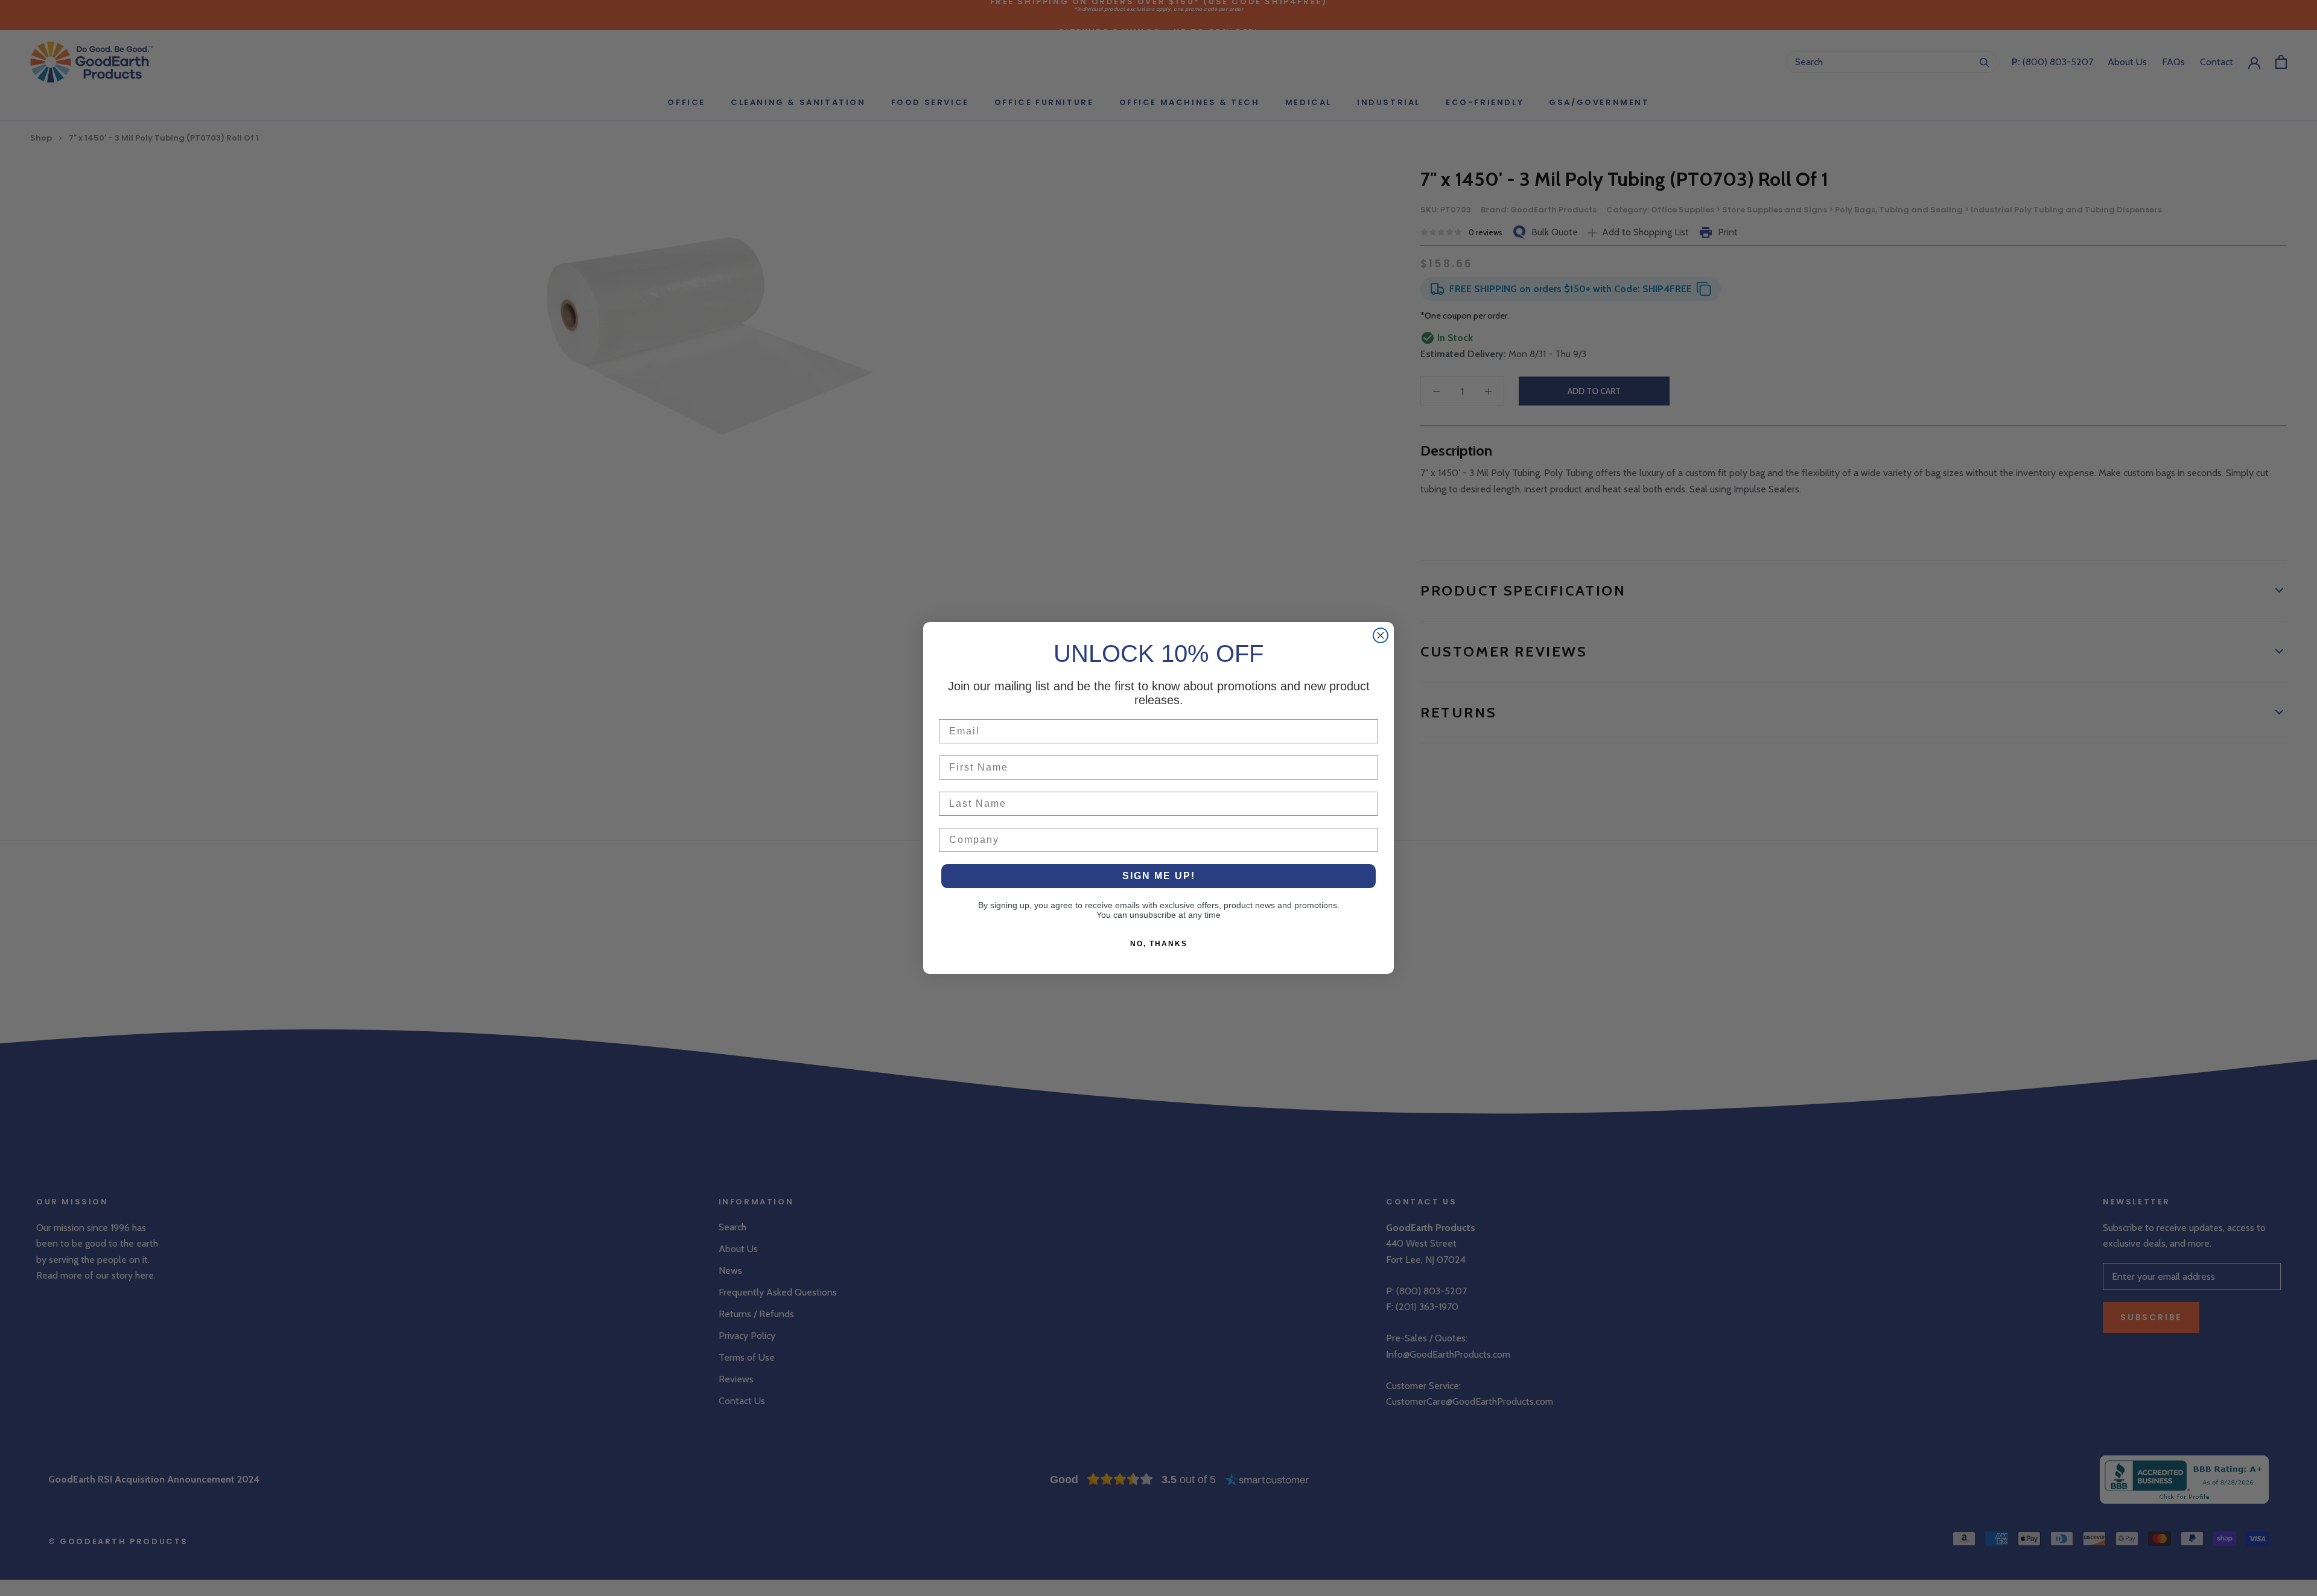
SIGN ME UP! (1159, 876)
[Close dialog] (1381, 635)
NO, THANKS (1159, 944)
